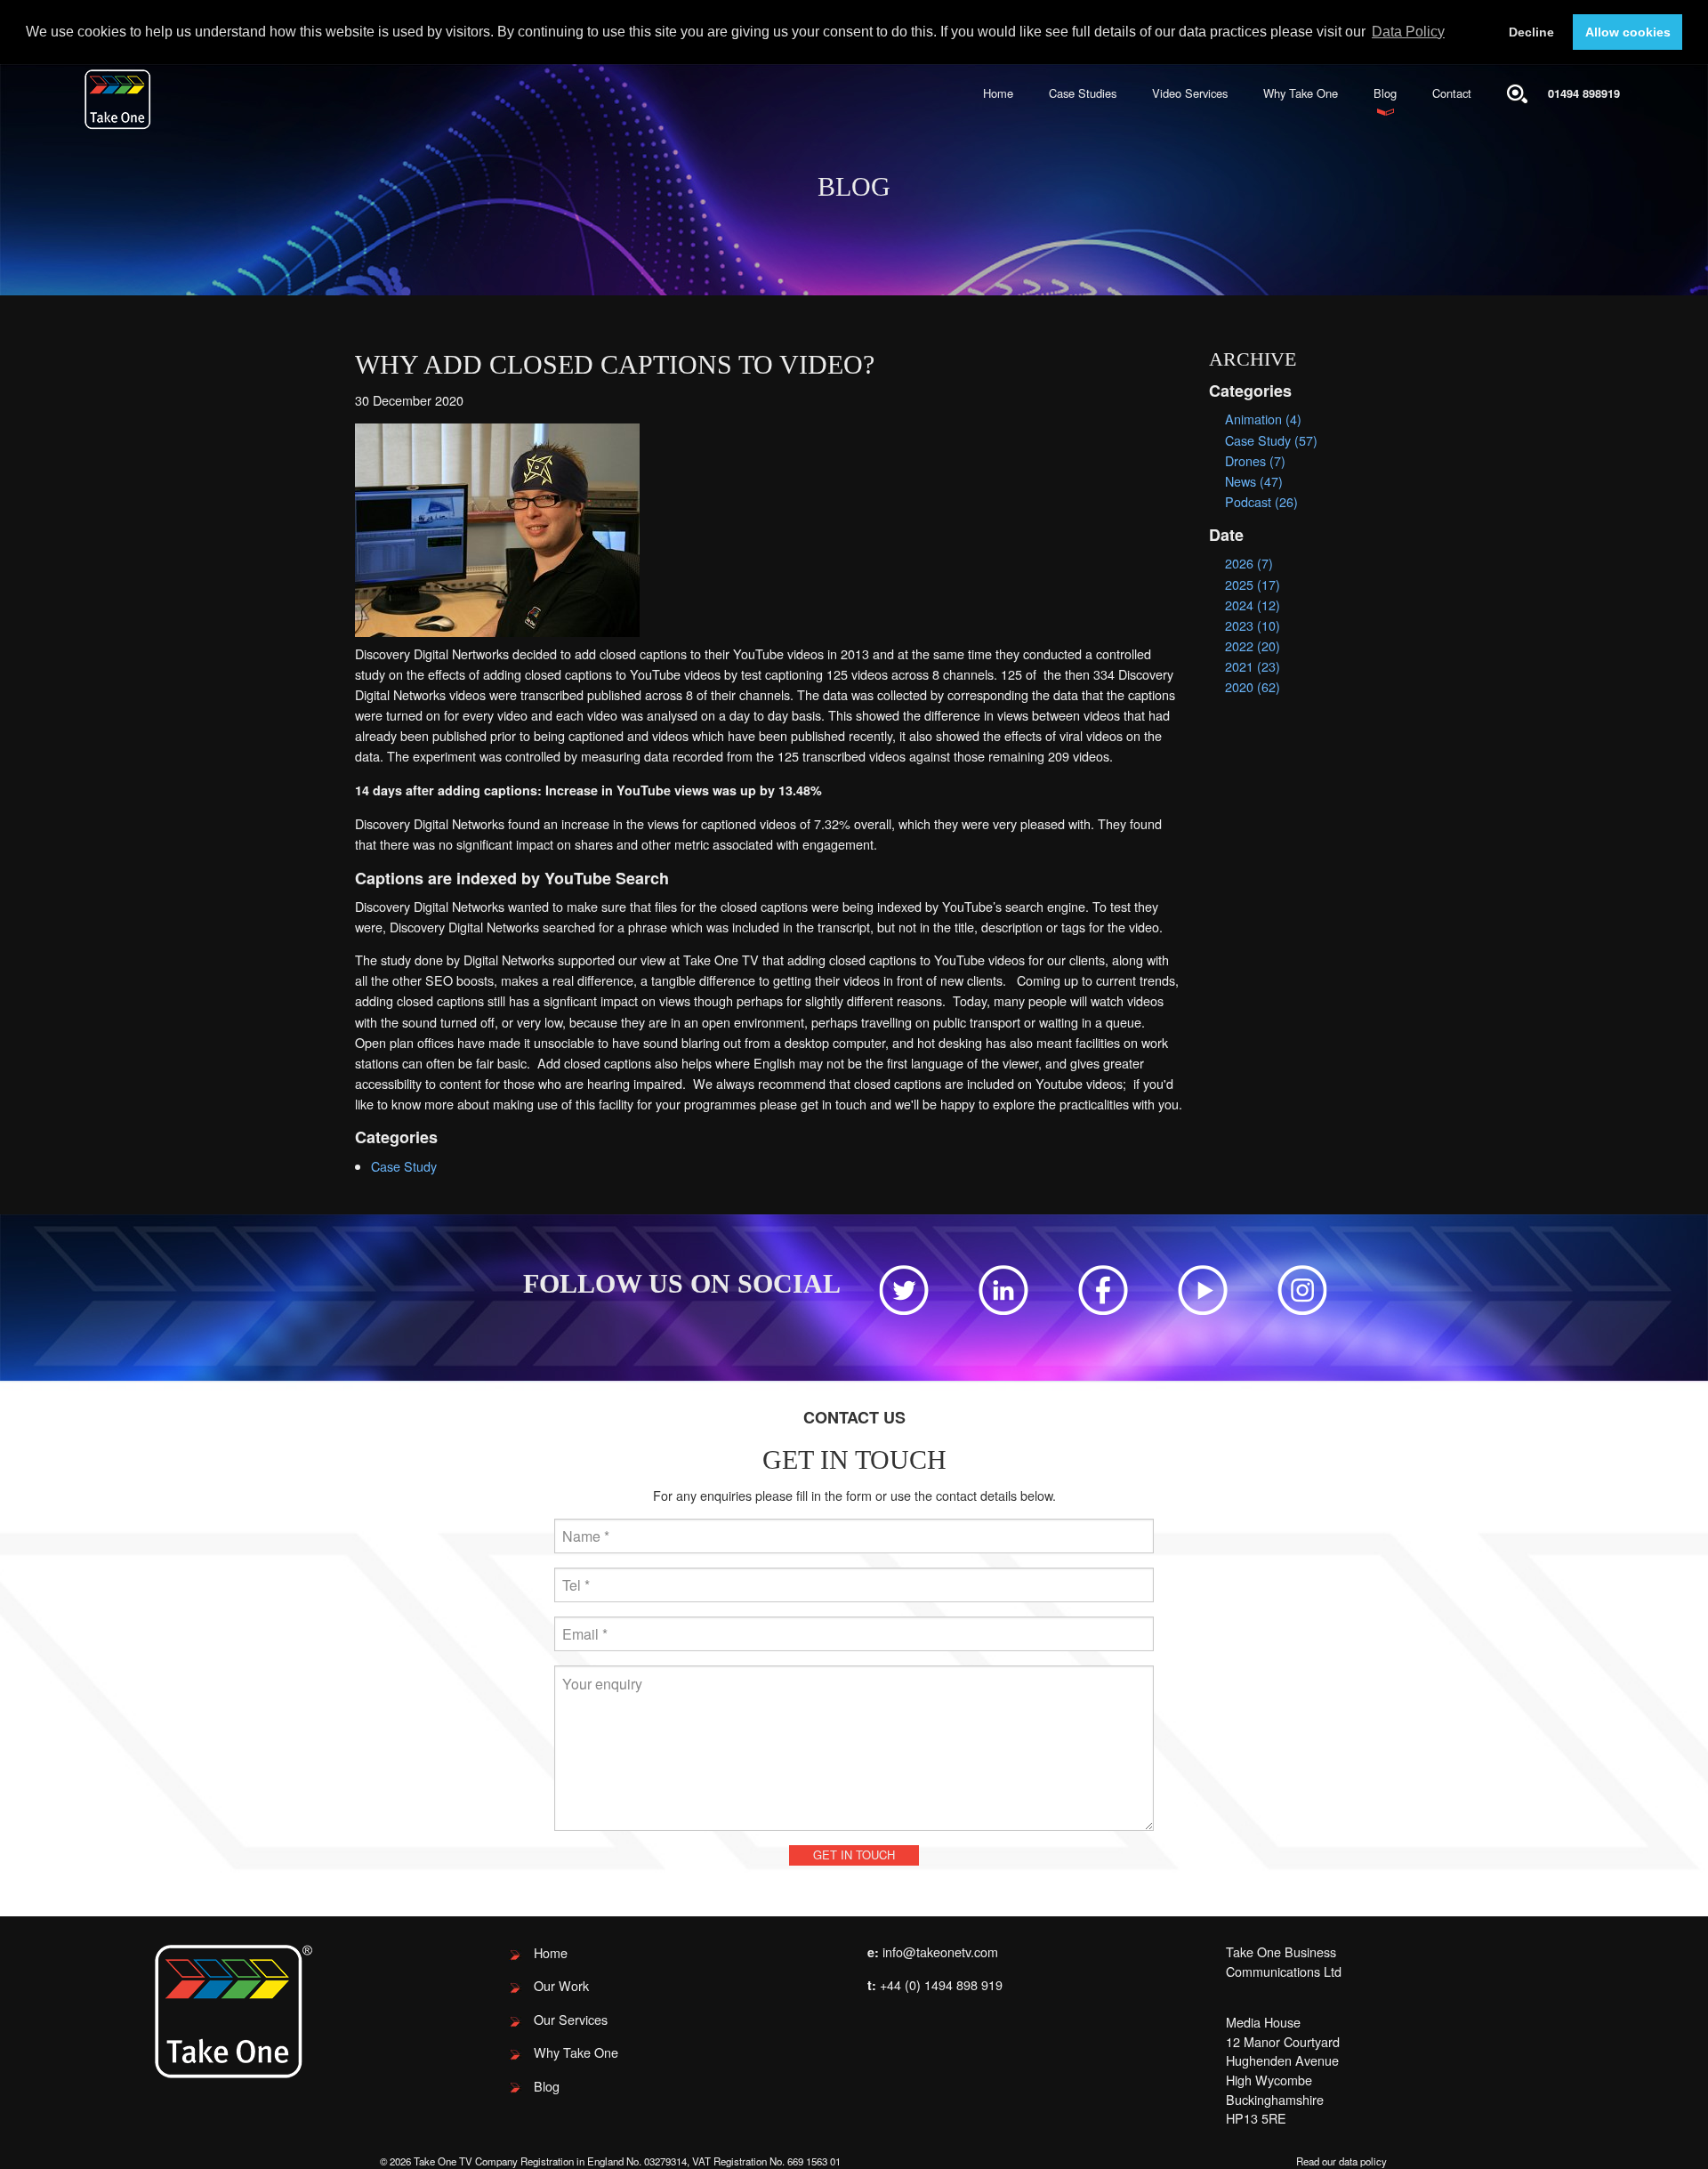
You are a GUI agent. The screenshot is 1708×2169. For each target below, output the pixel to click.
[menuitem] (998, 94)
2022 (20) (1253, 645)
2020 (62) (1253, 686)
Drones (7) (1255, 460)
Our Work (561, 1985)
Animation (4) (1263, 419)
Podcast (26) (1261, 501)
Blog (1385, 93)
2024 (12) (1253, 605)
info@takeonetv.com (940, 1951)
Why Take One (1301, 93)
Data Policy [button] (1408, 32)
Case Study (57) (1271, 440)
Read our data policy (1341, 2161)
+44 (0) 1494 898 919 (941, 1984)
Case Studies (1083, 93)
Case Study (404, 1166)
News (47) (1254, 481)
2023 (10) (1253, 625)
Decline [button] (1531, 32)
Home (998, 93)
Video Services (1190, 93)
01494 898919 (1584, 93)
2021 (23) (1253, 666)
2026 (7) (1249, 563)
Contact (1452, 93)
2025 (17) (1253, 584)
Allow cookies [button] (1628, 32)
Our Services (571, 2019)
